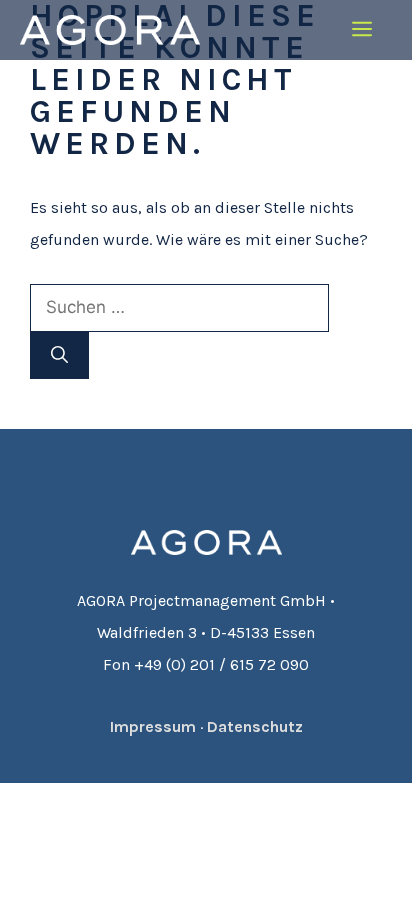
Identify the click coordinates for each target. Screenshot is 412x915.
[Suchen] (59, 356)
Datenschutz (255, 726)
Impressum (153, 726)
